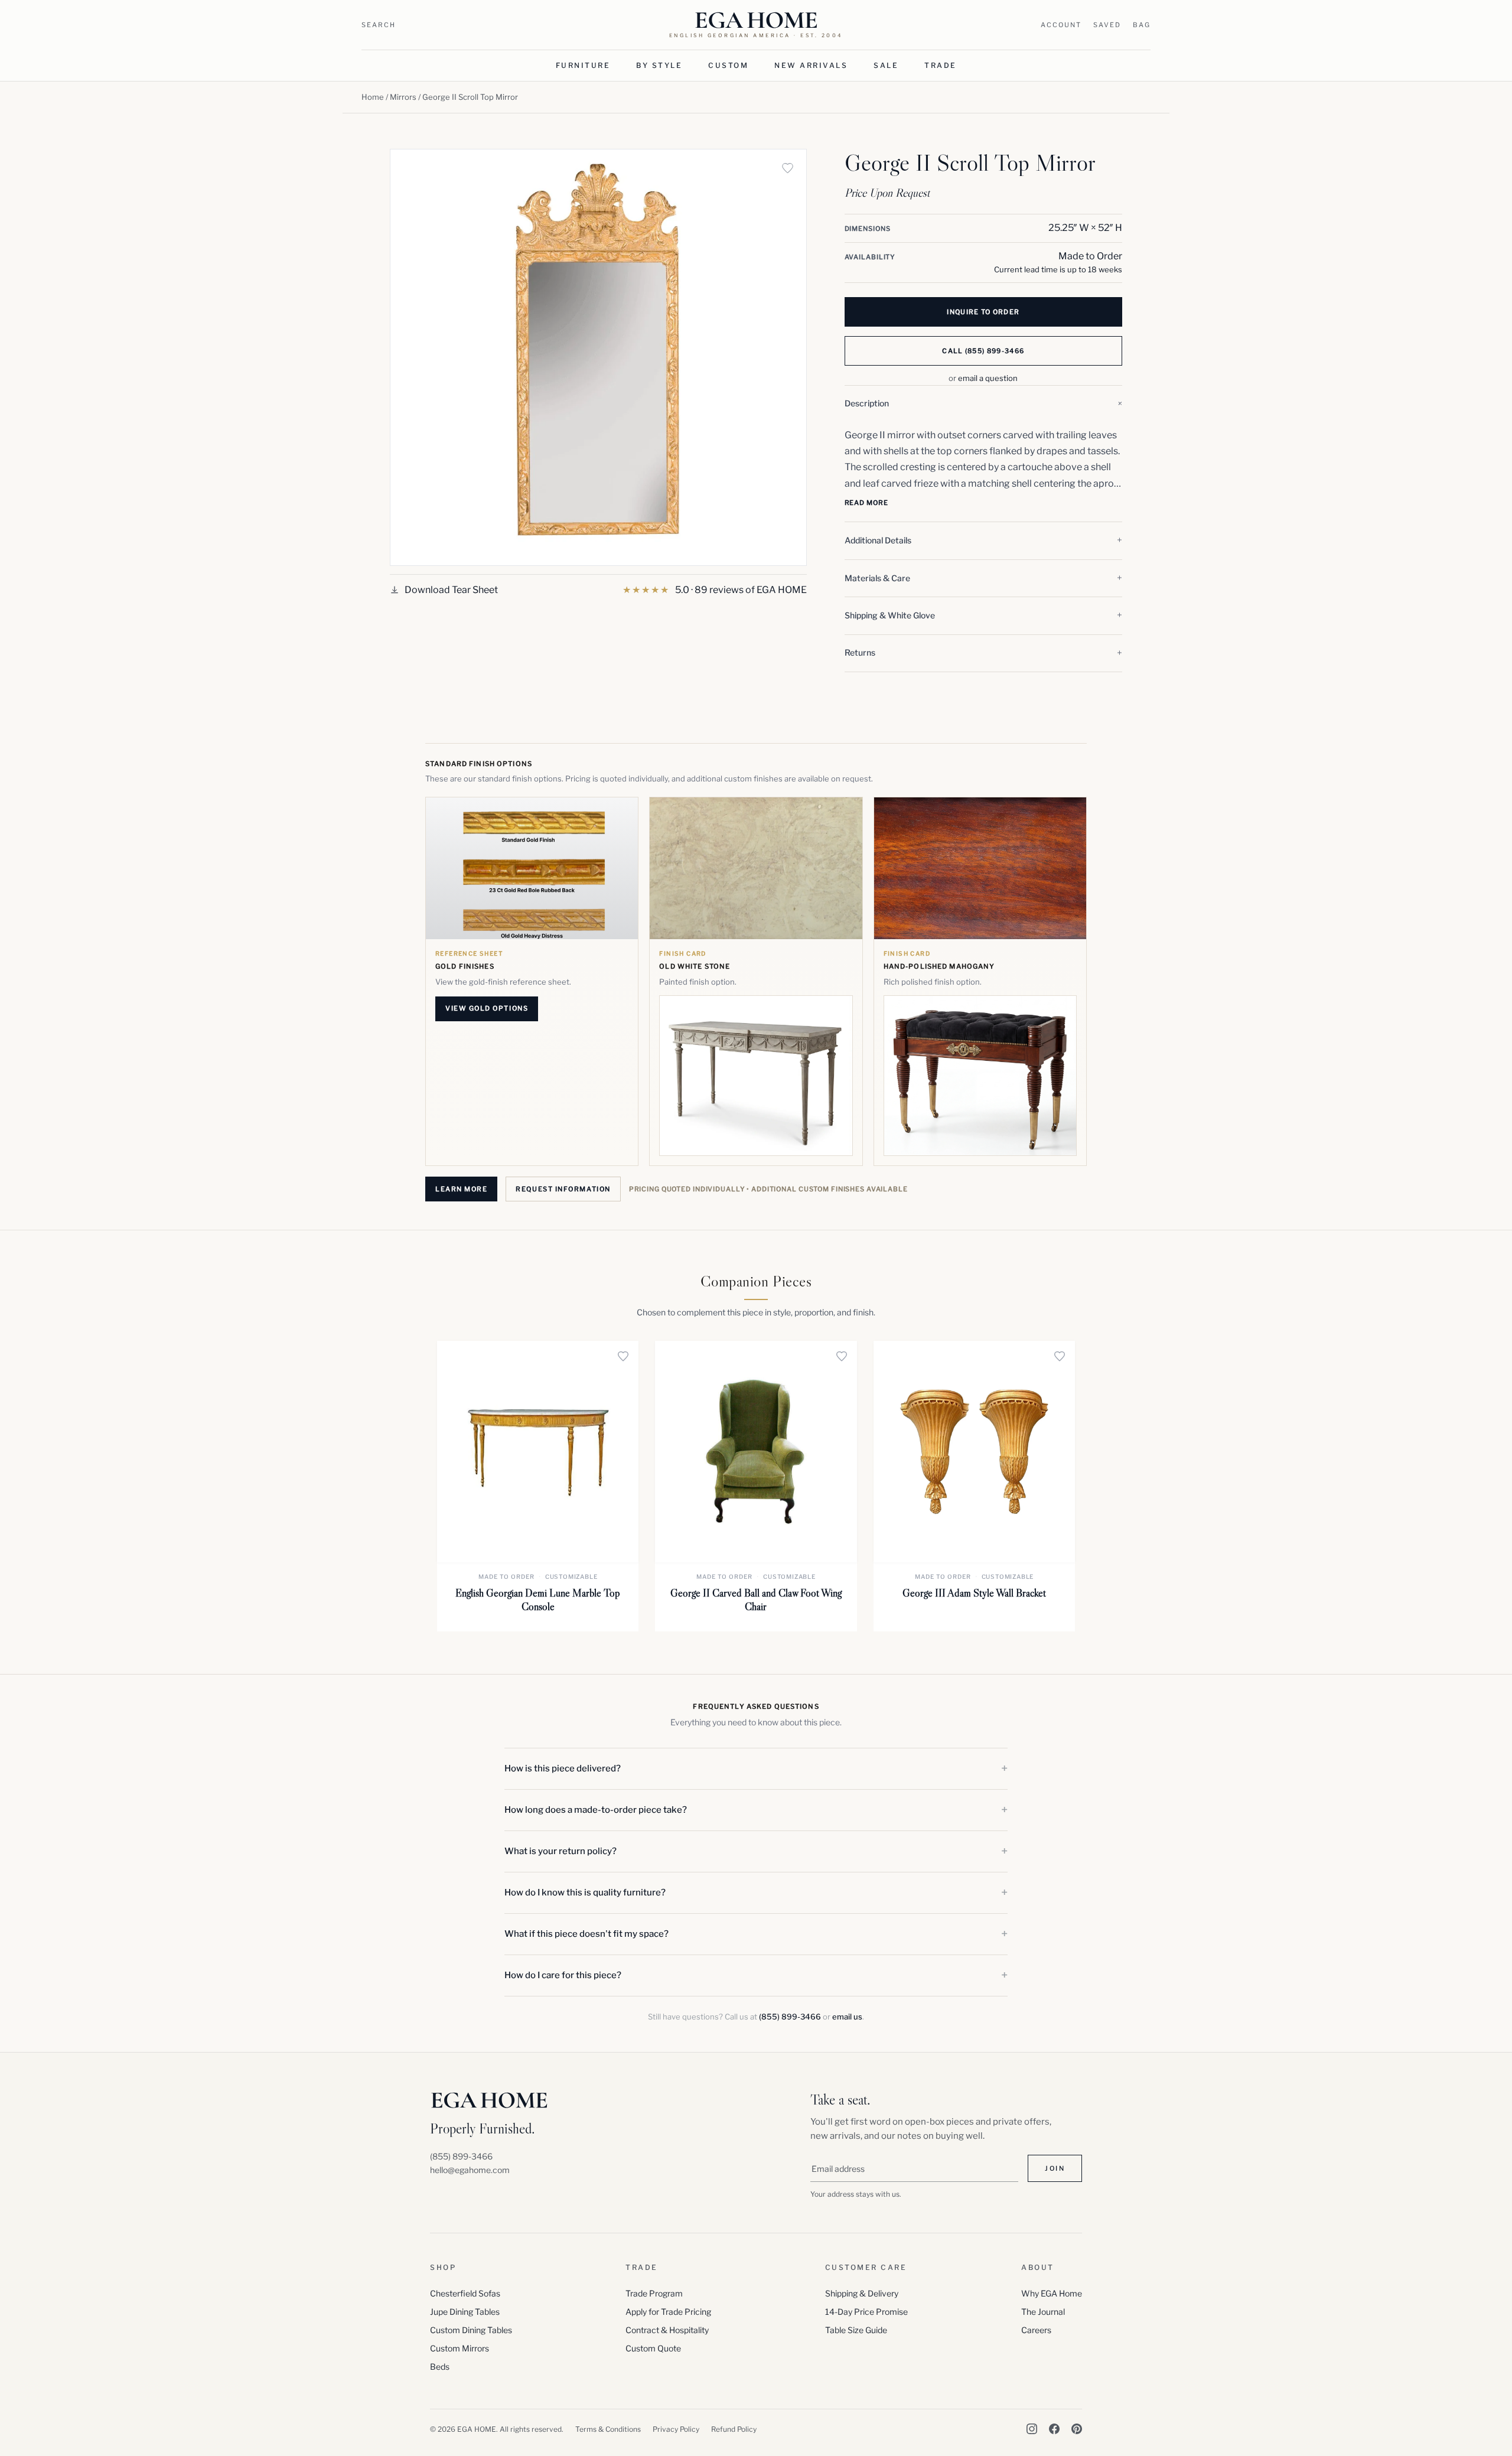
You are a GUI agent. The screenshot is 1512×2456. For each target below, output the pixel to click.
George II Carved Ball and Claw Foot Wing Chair (756, 1600)
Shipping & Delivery (862, 2293)
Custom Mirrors (460, 2348)
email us (847, 2017)
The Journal (1043, 2312)
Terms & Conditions (608, 2429)
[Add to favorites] (788, 168)
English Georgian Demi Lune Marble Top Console (538, 1600)
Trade (941, 65)
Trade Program (654, 2293)
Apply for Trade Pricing (668, 2312)
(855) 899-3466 (790, 2017)
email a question (988, 378)
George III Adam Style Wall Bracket (974, 1593)
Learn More (461, 1189)
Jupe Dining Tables (465, 2312)
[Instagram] (1032, 2429)
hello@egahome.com (470, 2170)
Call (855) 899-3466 (983, 351)
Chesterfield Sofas (465, 2293)
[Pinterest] (1077, 2429)
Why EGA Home (1052, 2293)
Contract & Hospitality (667, 2330)
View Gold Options (487, 1008)
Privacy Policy (676, 2429)
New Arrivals (811, 65)
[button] (983, 404)
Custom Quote (653, 2348)
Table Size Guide (856, 2330)
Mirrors (403, 97)
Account (1061, 25)
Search (379, 25)
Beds (440, 2367)
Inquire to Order (983, 312)
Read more (866, 503)
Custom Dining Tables (471, 2330)
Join (1055, 2168)
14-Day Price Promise (866, 2312)
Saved (1107, 25)
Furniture (583, 65)
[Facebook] (1054, 2429)
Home (373, 97)
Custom (728, 65)
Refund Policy (734, 2429)
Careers (1036, 2330)
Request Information (563, 1189)
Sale (886, 65)
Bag (1142, 25)
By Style (659, 65)
